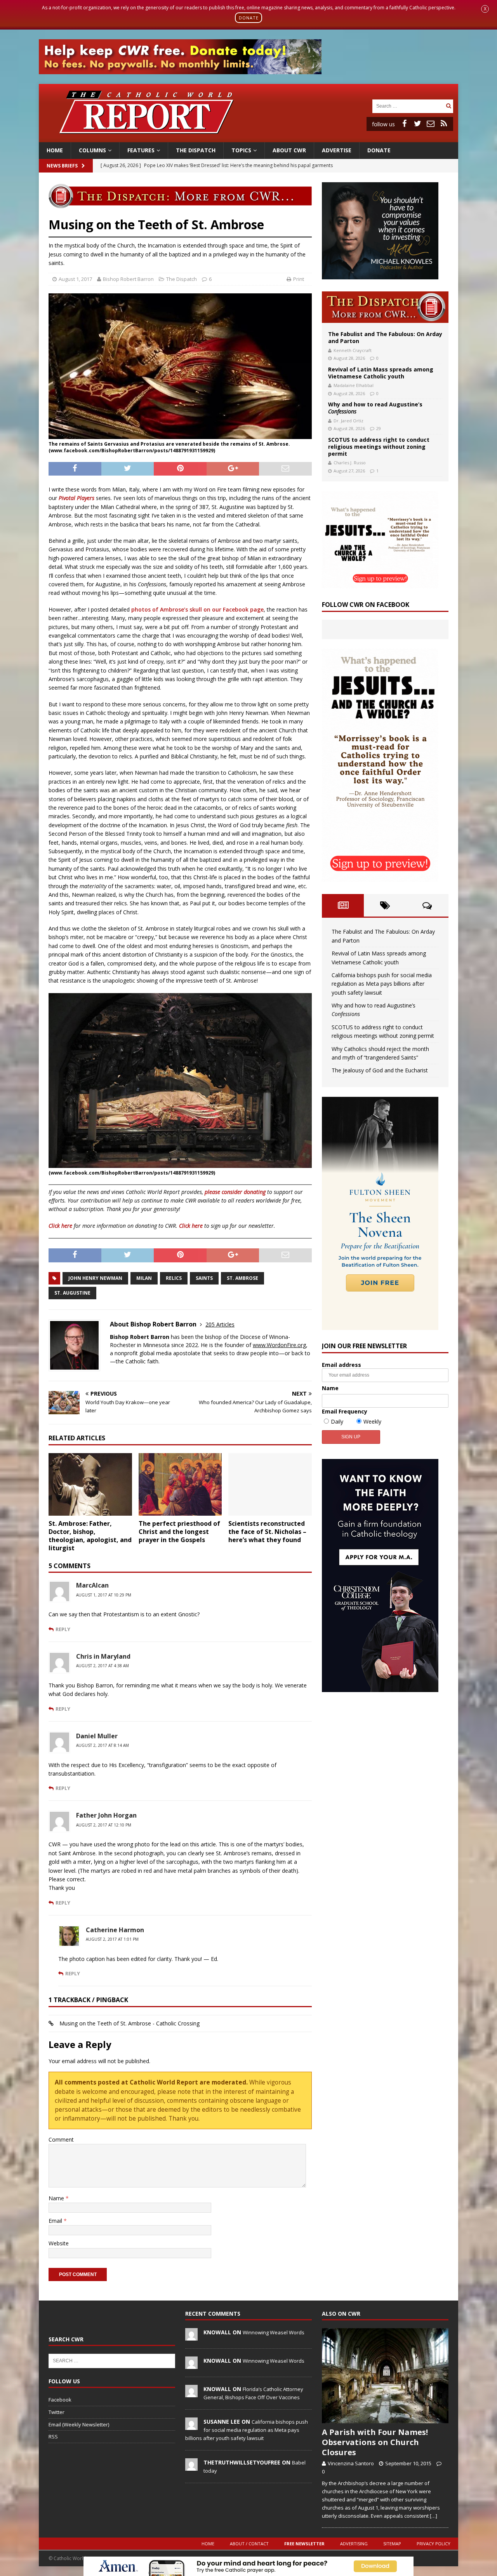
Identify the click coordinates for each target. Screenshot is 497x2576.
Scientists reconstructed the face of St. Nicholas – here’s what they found (267, 1532)
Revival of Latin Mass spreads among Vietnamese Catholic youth (381, 373)
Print (299, 279)
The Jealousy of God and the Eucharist (380, 1070)
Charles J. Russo (350, 463)
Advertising (354, 2544)
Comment (61, 2139)
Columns (92, 150)
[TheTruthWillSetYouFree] (191, 2466)
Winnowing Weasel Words (274, 2332)
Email (56, 2221)
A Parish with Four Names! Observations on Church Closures (375, 2442)
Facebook (60, 2400)
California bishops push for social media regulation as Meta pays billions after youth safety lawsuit (382, 984)
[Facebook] (404, 124)
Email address (341, 1365)
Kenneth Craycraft (353, 350)
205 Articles (220, 1324)
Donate (379, 150)
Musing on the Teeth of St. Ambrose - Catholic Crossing (129, 2023)
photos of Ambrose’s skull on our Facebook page (197, 609)
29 (379, 428)
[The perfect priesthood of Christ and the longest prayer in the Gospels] (180, 1484)
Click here (60, 1226)
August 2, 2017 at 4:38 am (103, 1666)
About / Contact (249, 2544)
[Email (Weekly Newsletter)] (431, 124)
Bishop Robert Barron (128, 279)
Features (141, 150)
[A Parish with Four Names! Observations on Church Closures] (385, 2376)
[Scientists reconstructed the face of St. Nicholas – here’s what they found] (270, 1484)
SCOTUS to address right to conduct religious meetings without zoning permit (379, 447)
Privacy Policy (434, 2544)
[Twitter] (417, 124)
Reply (63, 1629)
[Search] (448, 106)
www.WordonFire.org (279, 1345)
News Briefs (62, 166)
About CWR (289, 150)
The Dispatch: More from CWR (385, 307)
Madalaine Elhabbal (354, 385)
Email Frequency (345, 1411)
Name (57, 2198)
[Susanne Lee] (191, 2426)
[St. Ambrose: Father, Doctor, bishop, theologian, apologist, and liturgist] (90, 1484)
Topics (241, 150)
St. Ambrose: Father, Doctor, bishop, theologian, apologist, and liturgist (90, 1535)
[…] (434, 2516)
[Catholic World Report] (248, 138)
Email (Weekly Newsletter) (79, 2424)
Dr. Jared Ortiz (348, 421)
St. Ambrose (242, 1278)
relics (174, 1278)
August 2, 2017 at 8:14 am (103, 1745)
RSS (53, 2437)
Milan (144, 1278)
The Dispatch (196, 150)
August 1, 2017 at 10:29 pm (104, 1595)
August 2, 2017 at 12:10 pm (104, 1825)
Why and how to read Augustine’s (375, 408)
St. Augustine (72, 1293)
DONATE (249, 18)
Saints (204, 1278)
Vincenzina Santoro (351, 2463)
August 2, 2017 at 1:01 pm (112, 1939)
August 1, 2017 (75, 279)
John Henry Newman (95, 1278)
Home (55, 150)
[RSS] (444, 124)
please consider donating (235, 1192)
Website (59, 2243)
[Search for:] (408, 105)
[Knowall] (191, 2336)
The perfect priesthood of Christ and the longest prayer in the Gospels (179, 1532)
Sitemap (392, 2544)
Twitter (56, 2412)
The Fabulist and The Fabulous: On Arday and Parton (385, 337)
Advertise (337, 150)
